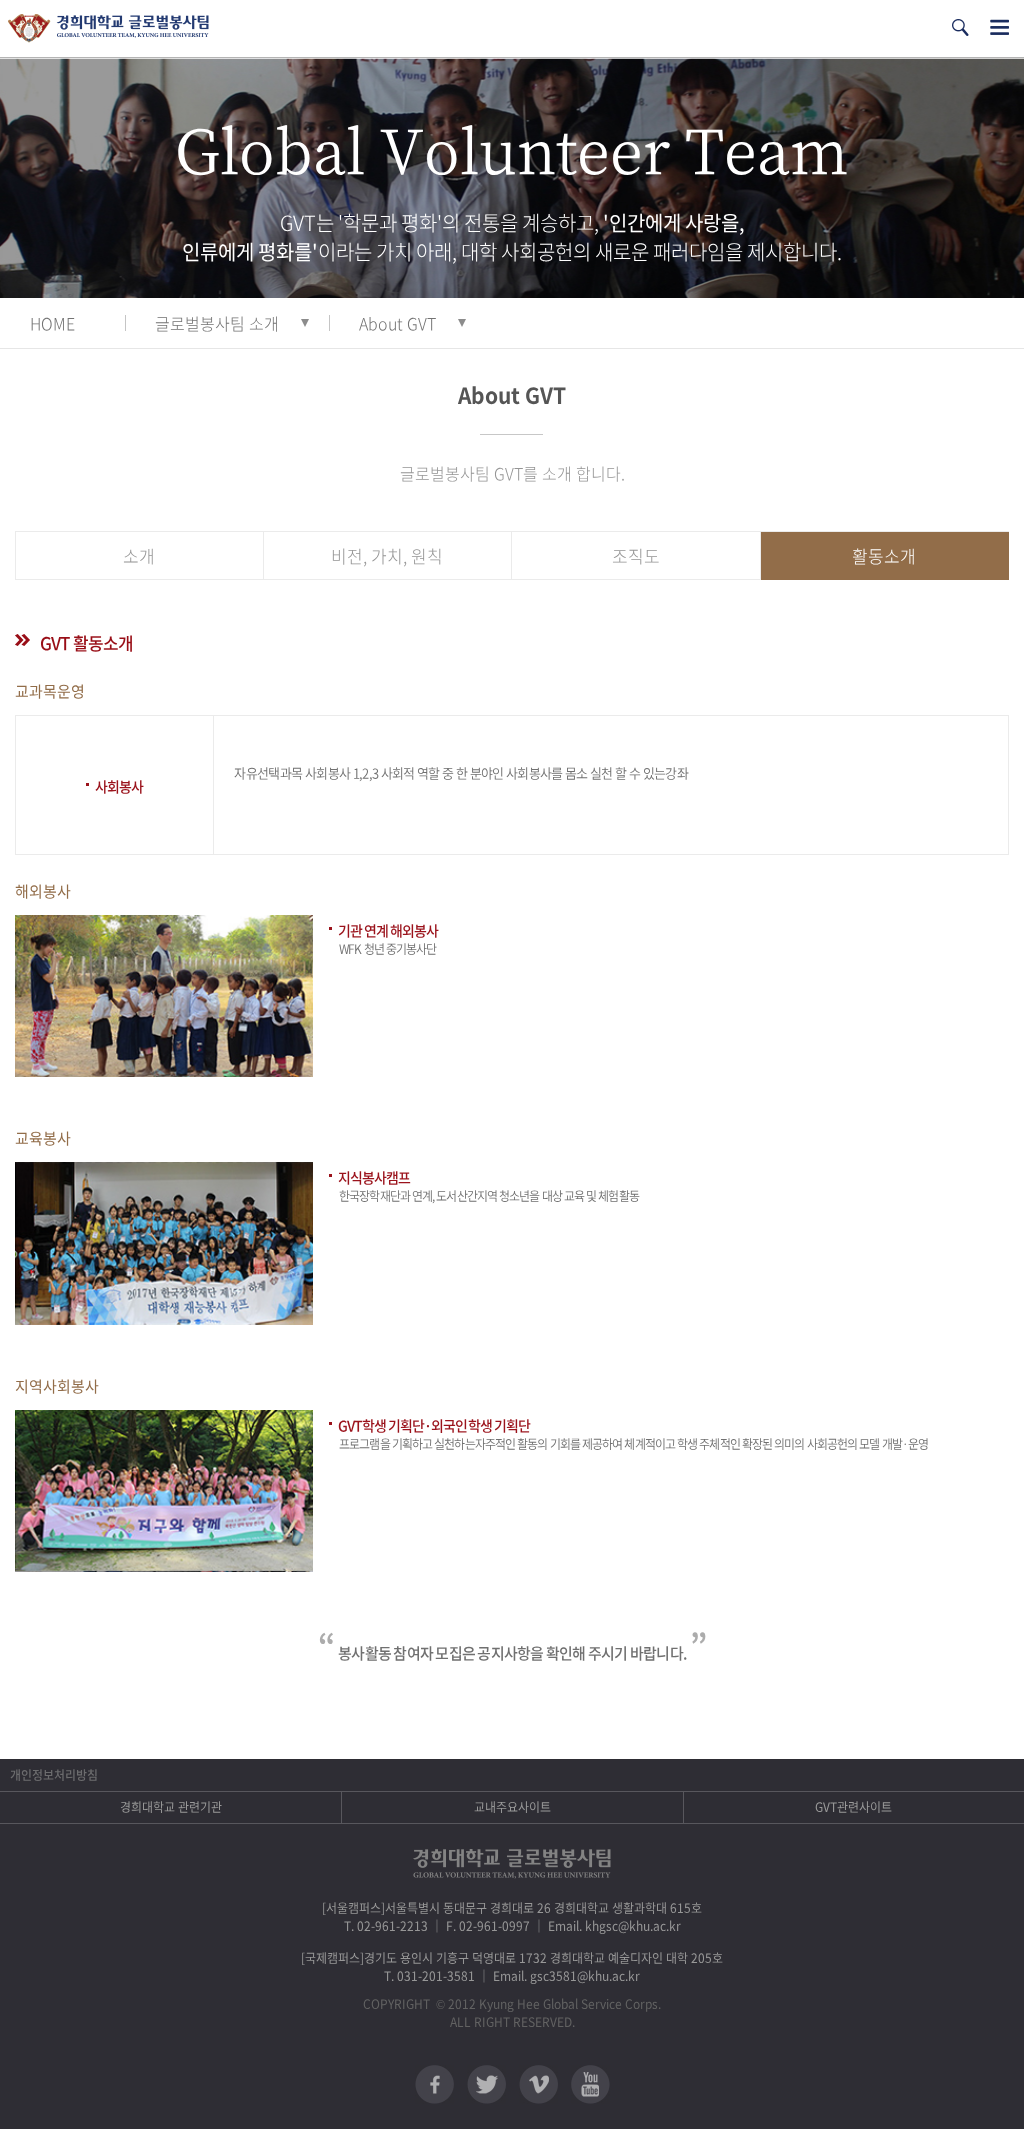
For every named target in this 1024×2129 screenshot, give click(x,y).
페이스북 (434, 2084)
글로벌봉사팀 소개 (217, 323)
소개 (139, 555)
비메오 (538, 2084)
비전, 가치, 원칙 (387, 555)
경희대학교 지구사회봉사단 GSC (108, 28)
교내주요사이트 (512, 1807)
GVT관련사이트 (853, 1807)
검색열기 (960, 27)
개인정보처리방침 (54, 1775)
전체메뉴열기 (999, 27)
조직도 (636, 555)
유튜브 (590, 2084)
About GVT (397, 323)
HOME (52, 323)
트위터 (486, 2084)
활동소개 (884, 555)
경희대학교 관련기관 (171, 1807)
